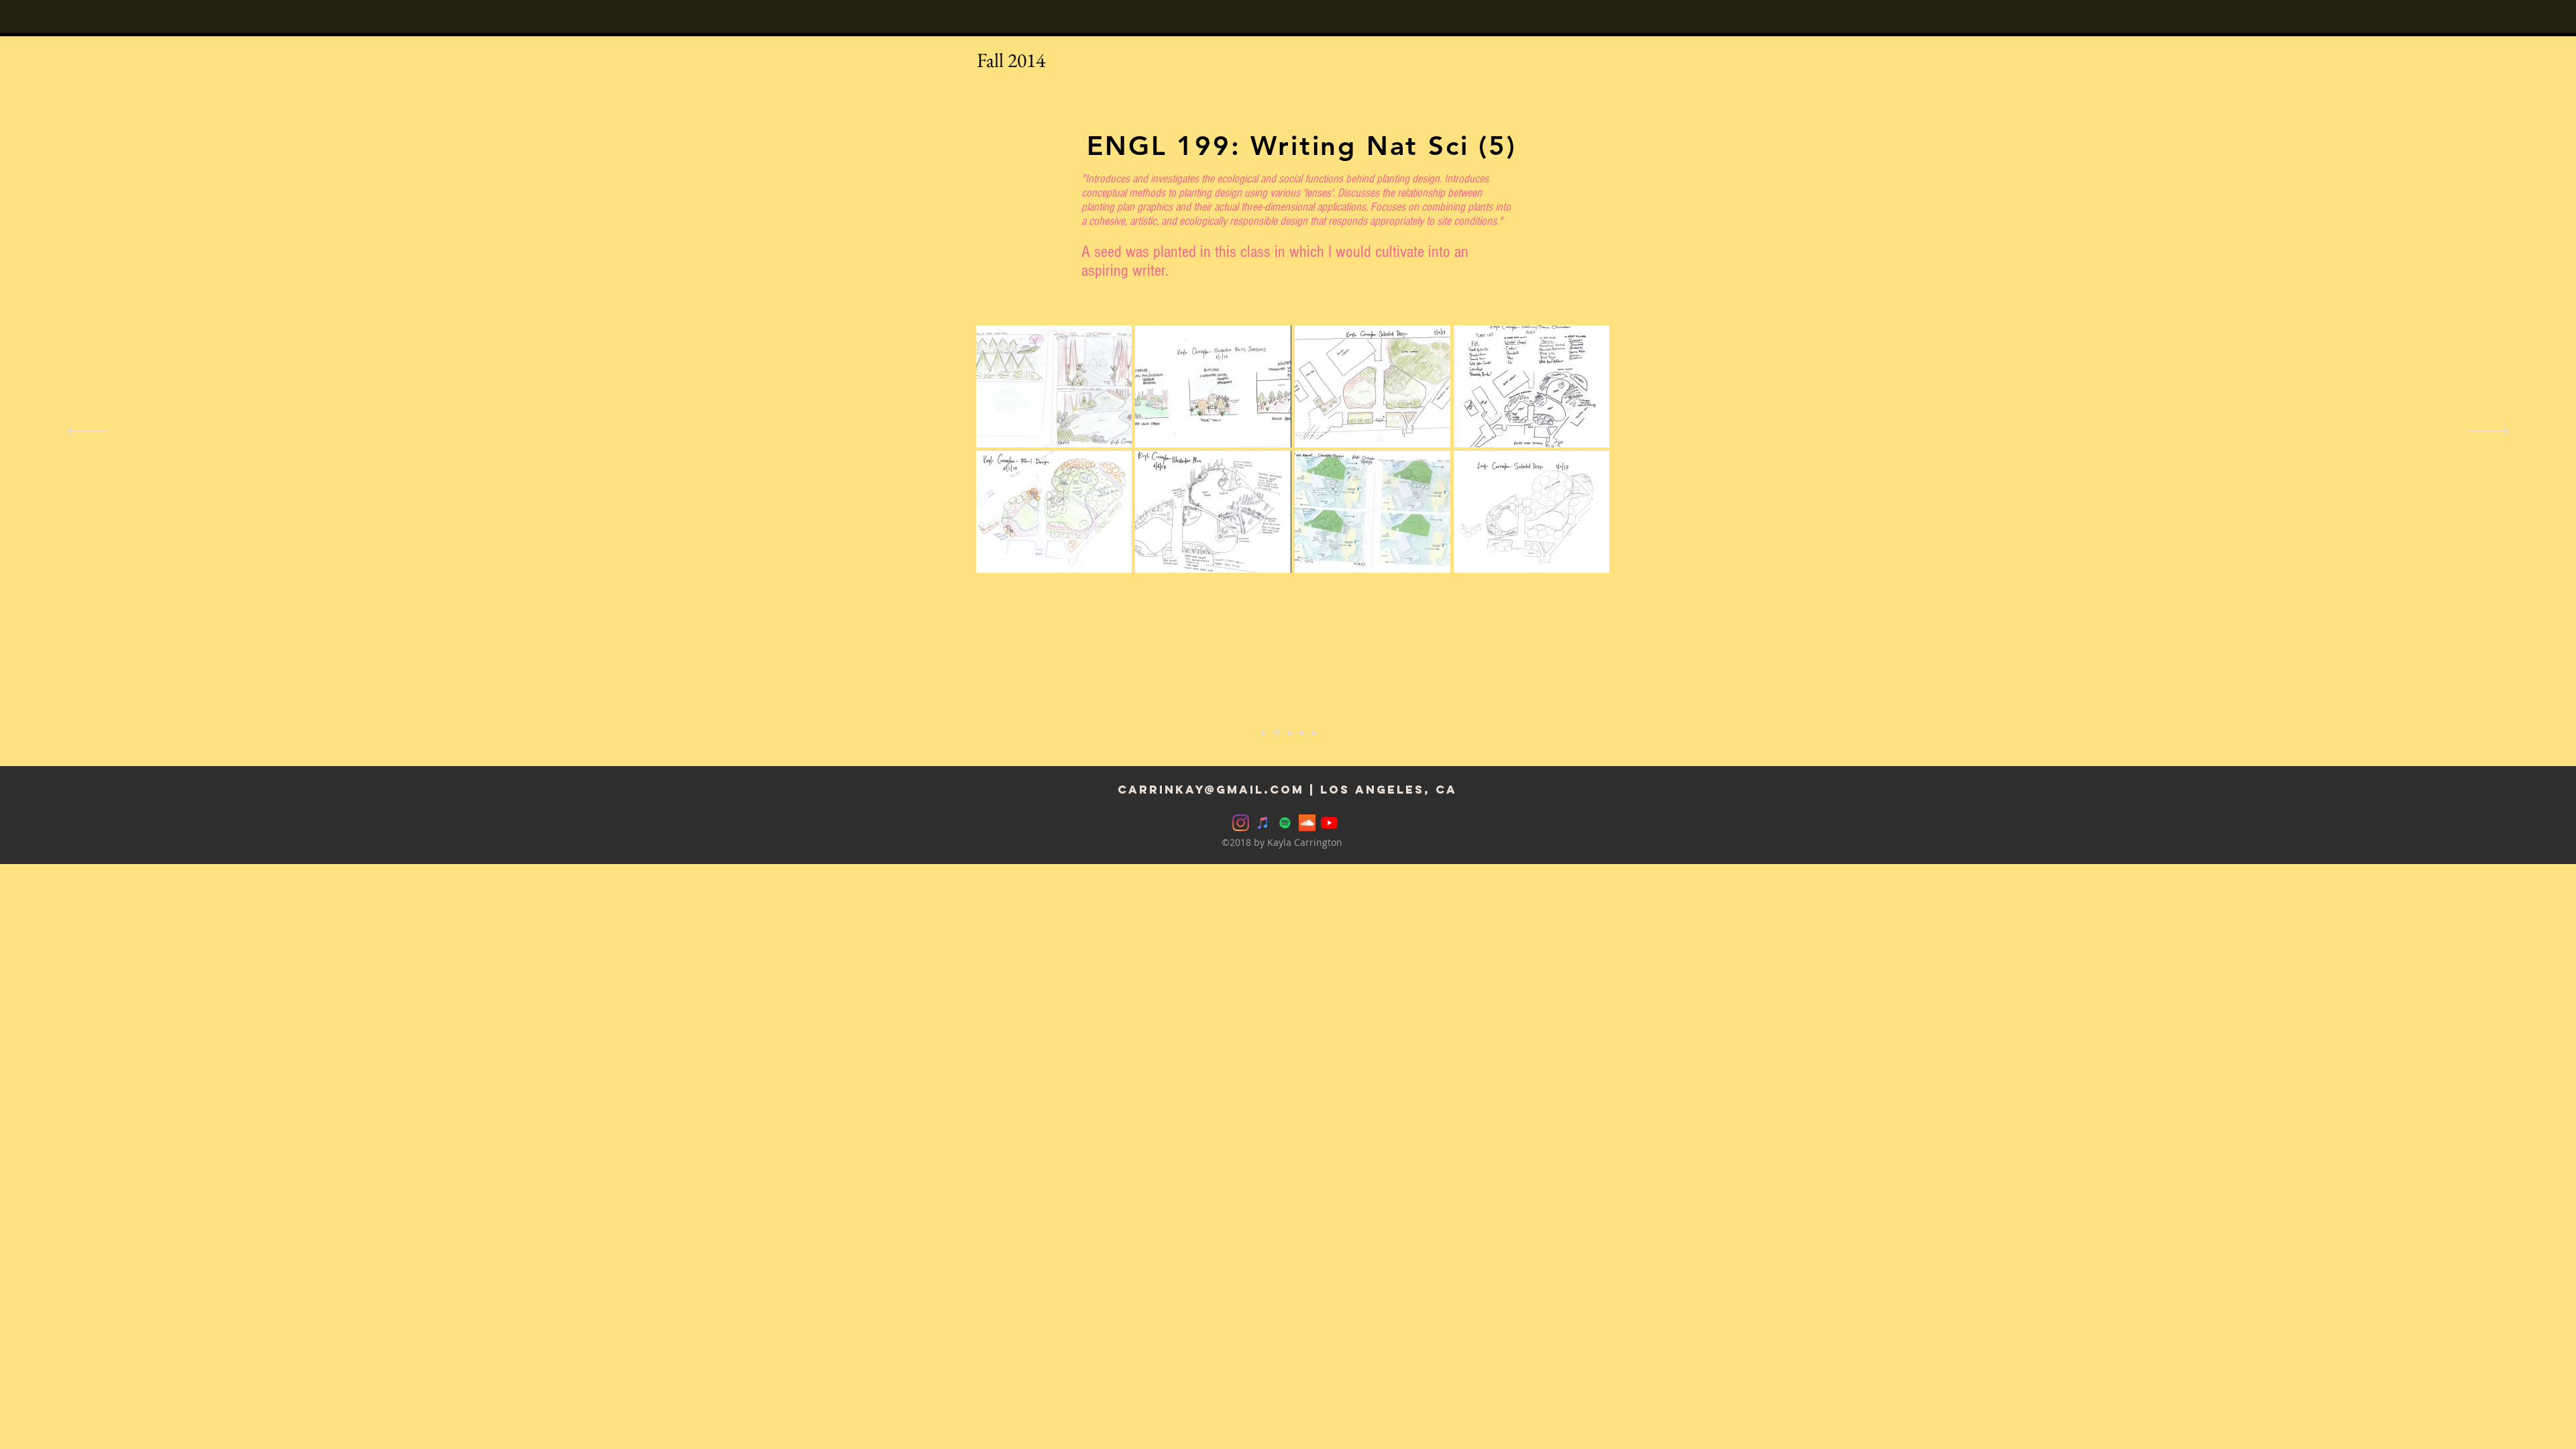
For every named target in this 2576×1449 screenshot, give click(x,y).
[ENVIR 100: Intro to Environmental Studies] (1263, 733)
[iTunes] (1263, 823)
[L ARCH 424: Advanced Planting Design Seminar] (1275, 733)
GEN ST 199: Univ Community (1302, 146)
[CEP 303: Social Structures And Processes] (1313, 733)
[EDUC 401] (1301, 733)
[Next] (2489, 432)
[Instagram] (1241, 823)
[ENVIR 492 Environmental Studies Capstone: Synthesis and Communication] (1288, 733)
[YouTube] (1329, 823)
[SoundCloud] (1307, 823)
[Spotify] (1285, 823)
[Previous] (87, 432)
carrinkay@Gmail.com (1211, 790)
